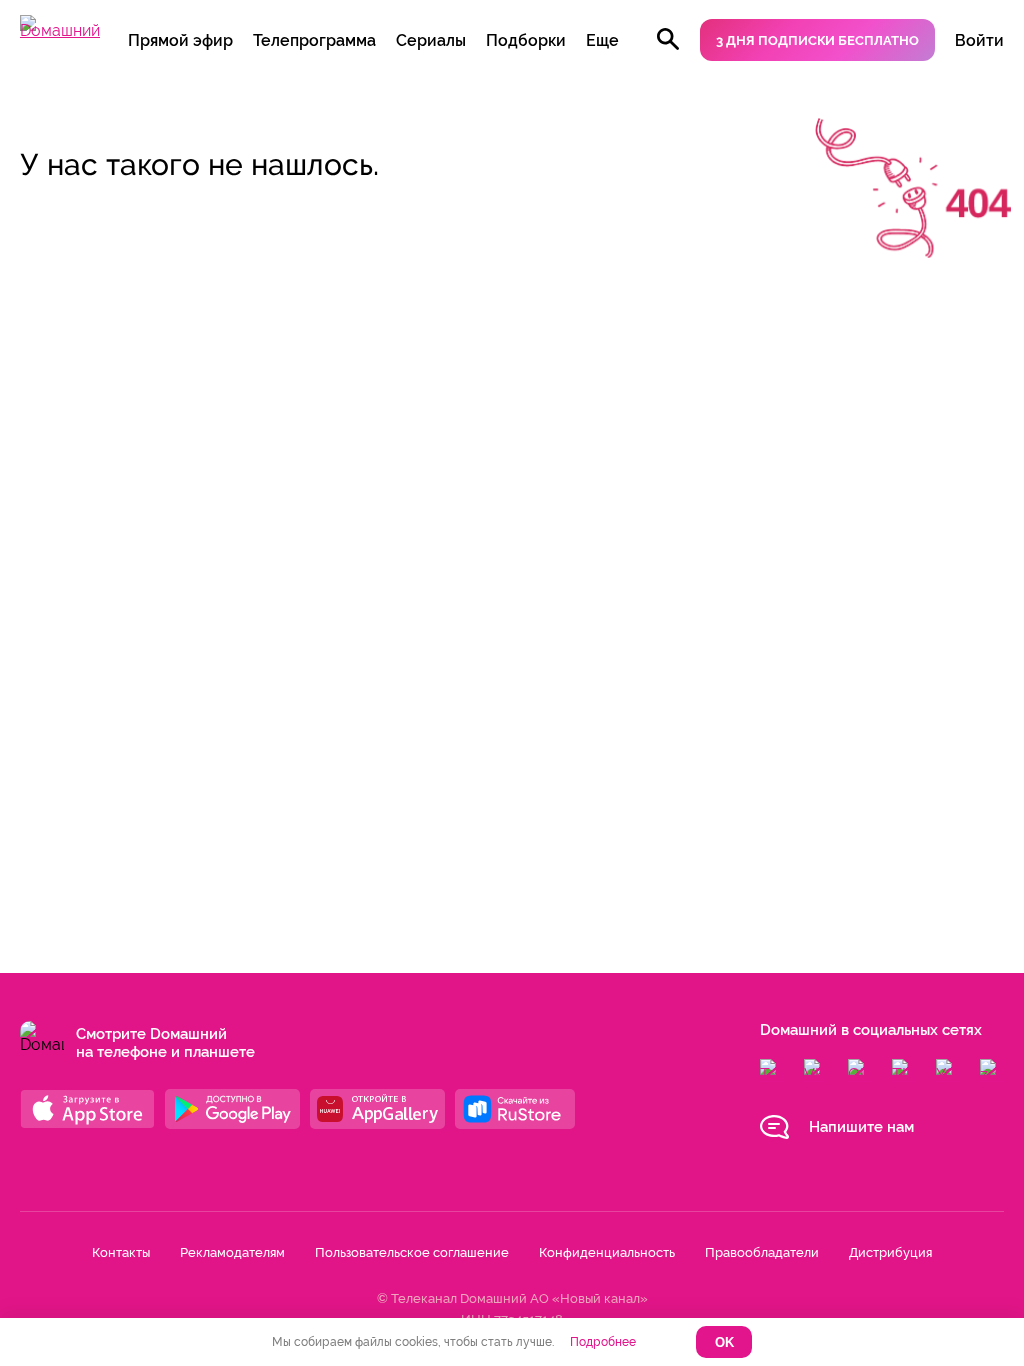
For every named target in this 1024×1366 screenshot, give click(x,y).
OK (724, 1342)
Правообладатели (762, 1252)
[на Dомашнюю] (60, 30)
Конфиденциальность (607, 1252)
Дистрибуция (890, 1252)
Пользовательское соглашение (412, 1252)
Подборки (526, 40)
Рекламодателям (232, 1252)
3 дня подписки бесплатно (817, 40)
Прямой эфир (180, 40)
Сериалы (431, 40)
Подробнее (603, 1342)
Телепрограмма (314, 40)
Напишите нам (861, 1127)
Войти (979, 40)
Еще (602, 40)
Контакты (121, 1252)
